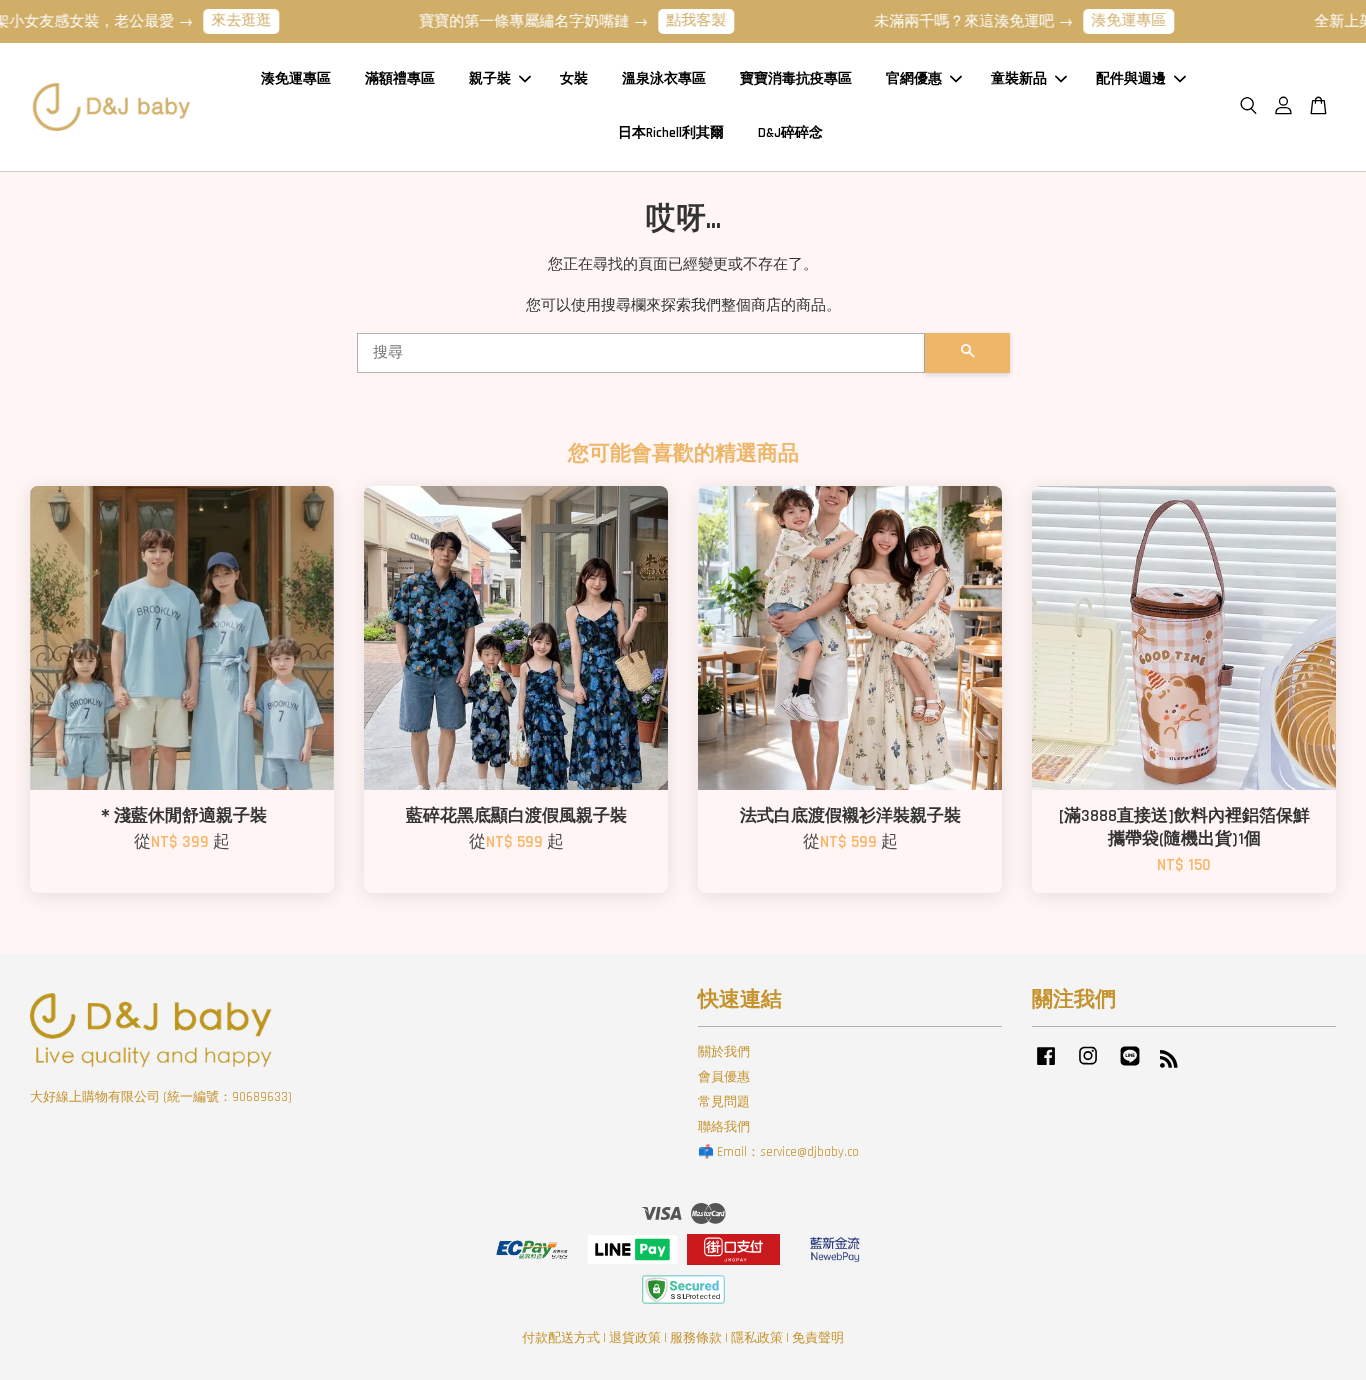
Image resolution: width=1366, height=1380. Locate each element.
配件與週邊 (1131, 79)
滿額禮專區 (400, 79)
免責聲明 (818, 1338)
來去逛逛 (216, 20)
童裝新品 (1019, 79)
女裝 (574, 79)
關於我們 (724, 1052)
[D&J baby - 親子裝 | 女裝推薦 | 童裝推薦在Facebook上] (1046, 1066)
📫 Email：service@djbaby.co (778, 1152)
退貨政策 (635, 1338)
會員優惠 (724, 1077)
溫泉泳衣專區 (664, 79)
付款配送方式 (561, 1338)
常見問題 (724, 1102)
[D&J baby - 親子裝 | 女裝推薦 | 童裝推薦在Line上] (1130, 1066)
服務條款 (696, 1338)
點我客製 (671, 20)
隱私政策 (757, 1338)
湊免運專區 (1103, 20)
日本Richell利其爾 (671, 133)
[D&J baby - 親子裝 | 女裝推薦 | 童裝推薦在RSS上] (1169, 1063)
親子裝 (490, 79)
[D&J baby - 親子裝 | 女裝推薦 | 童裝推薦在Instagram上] (1088, 1066)
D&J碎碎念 (790, 133)
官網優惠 (914, 79)
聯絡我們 (724, 1127)
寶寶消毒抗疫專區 (796, 79)
